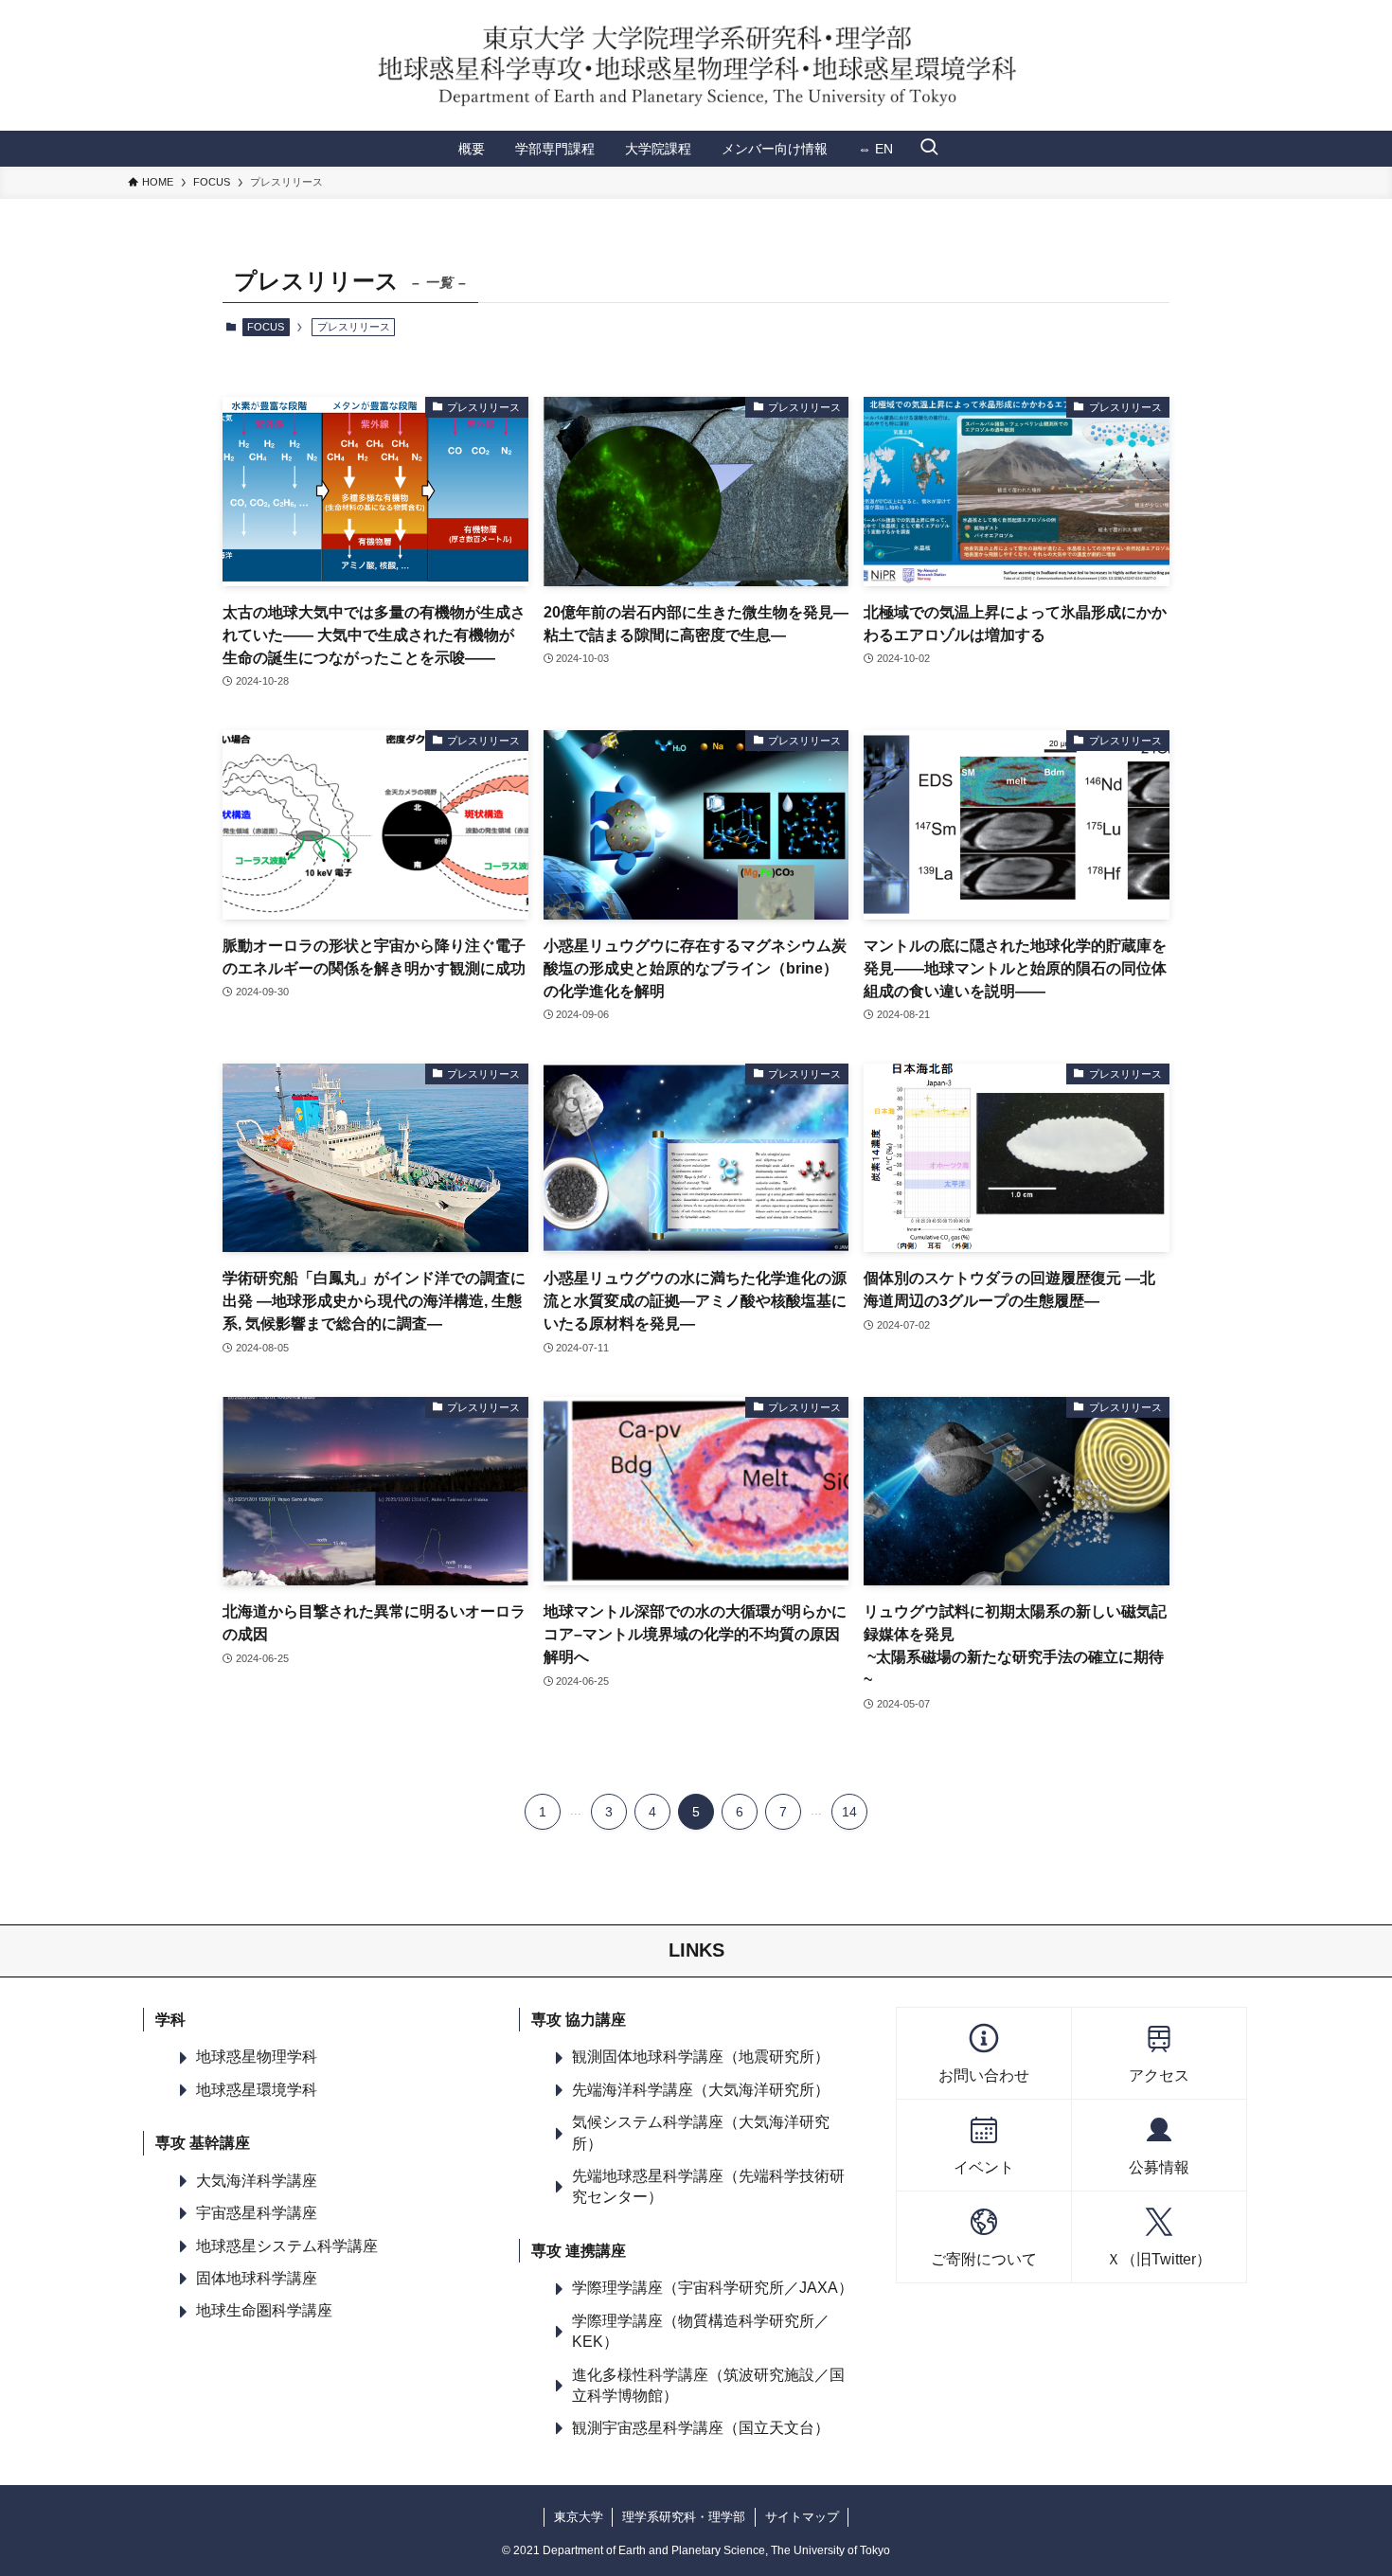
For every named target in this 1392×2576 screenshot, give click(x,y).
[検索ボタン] (929, 149)
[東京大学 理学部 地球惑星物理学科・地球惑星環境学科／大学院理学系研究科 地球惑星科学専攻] (696, 65)
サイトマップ (802, 2517)
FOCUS (266, 327)
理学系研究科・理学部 (684, 2517)
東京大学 (579, 2517)
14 (849, 1812)
